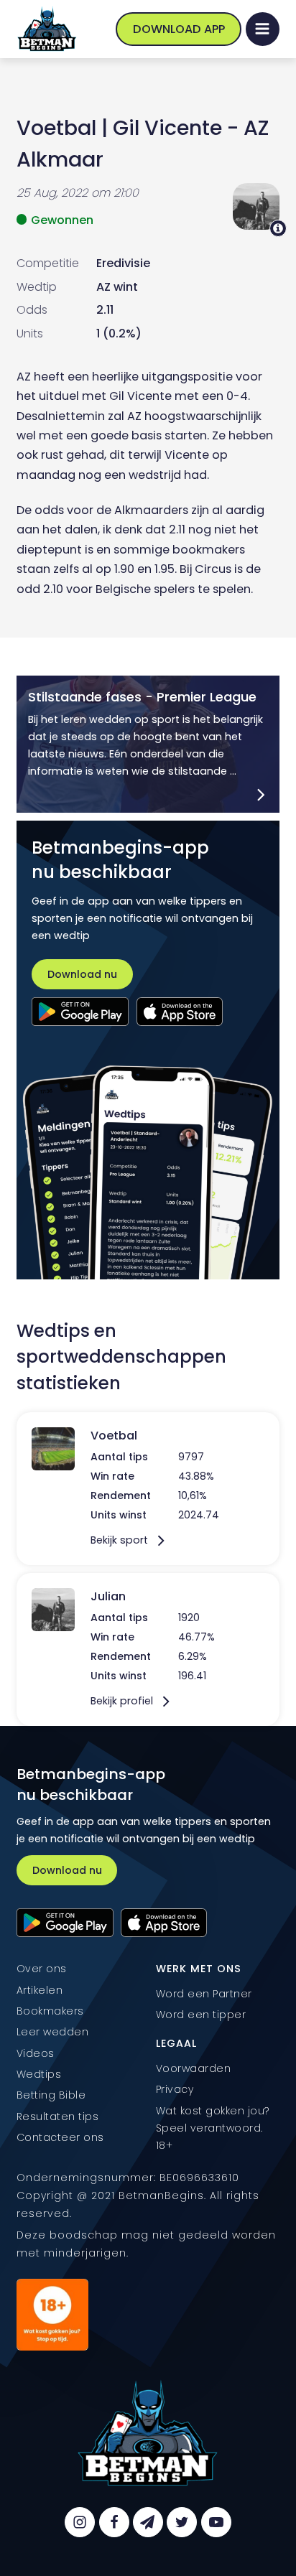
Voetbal (56, 128)
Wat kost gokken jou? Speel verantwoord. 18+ (214, 2128)
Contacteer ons (60, 2137)
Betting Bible (51, 2095)
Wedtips (39, 2074)
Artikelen (40, 1990)
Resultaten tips (58, 2117)
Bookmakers (50, 2011)
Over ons (42, 1969)
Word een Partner (204, 1994)
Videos (36, 2053)
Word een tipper (201, 2015)
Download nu (82, 974)
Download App (179, 29)
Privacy (175, 2089)
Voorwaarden (194, 2068)
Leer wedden (53, 2032)
